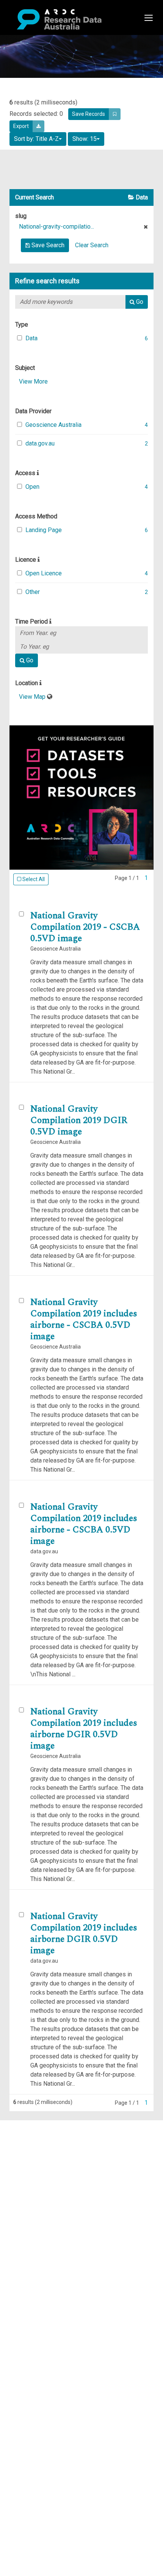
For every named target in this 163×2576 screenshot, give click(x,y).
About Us (36, 2125)
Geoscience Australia (53, 425)
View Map (33, 697)
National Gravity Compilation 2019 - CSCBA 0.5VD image (85, 927)
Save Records (89, 114)
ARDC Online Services (53, 2170)
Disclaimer (38, 2152)
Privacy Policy (42, 2193)
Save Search (47, 245)
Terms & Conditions (49, 2184)
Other (33, 592)
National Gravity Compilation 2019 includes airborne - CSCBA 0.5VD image (84, 1319)
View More (33, 381)
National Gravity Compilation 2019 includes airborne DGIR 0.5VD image (84, 1729)
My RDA (34, 2134)
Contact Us (38, 2143)
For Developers (44, 2161)
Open (32, 487)
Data (31, 338)
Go (139, 302)
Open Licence (44, 573)
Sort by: (36, 139)
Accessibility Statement (55, 2202)
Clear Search (92, 245)
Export (21, 126)
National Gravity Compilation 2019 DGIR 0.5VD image (79, 1120)
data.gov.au (40, 443)
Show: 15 (85, 139)
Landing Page (44, 530)
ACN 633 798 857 (24, 2216)
